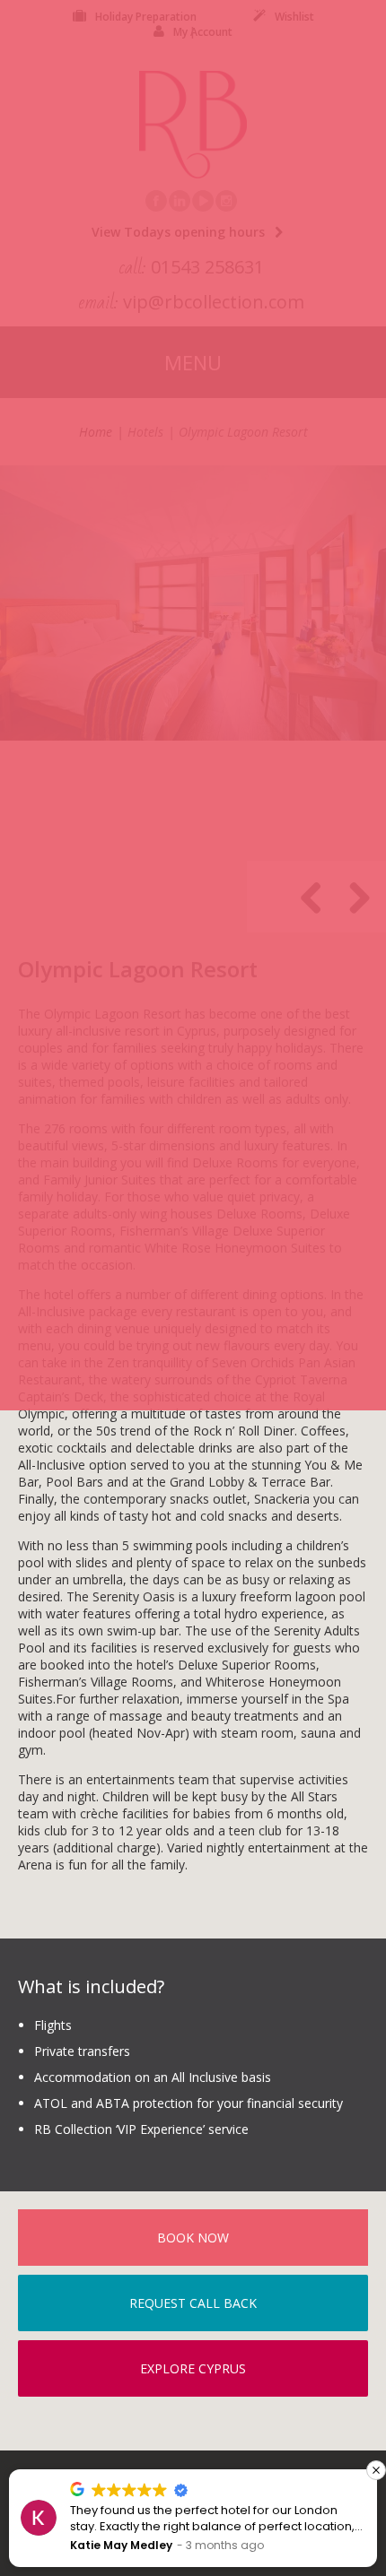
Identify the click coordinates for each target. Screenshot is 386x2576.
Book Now (193, 2238)
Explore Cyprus (193, 2368)
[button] (376, 2470)
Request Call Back (193, 2303)
